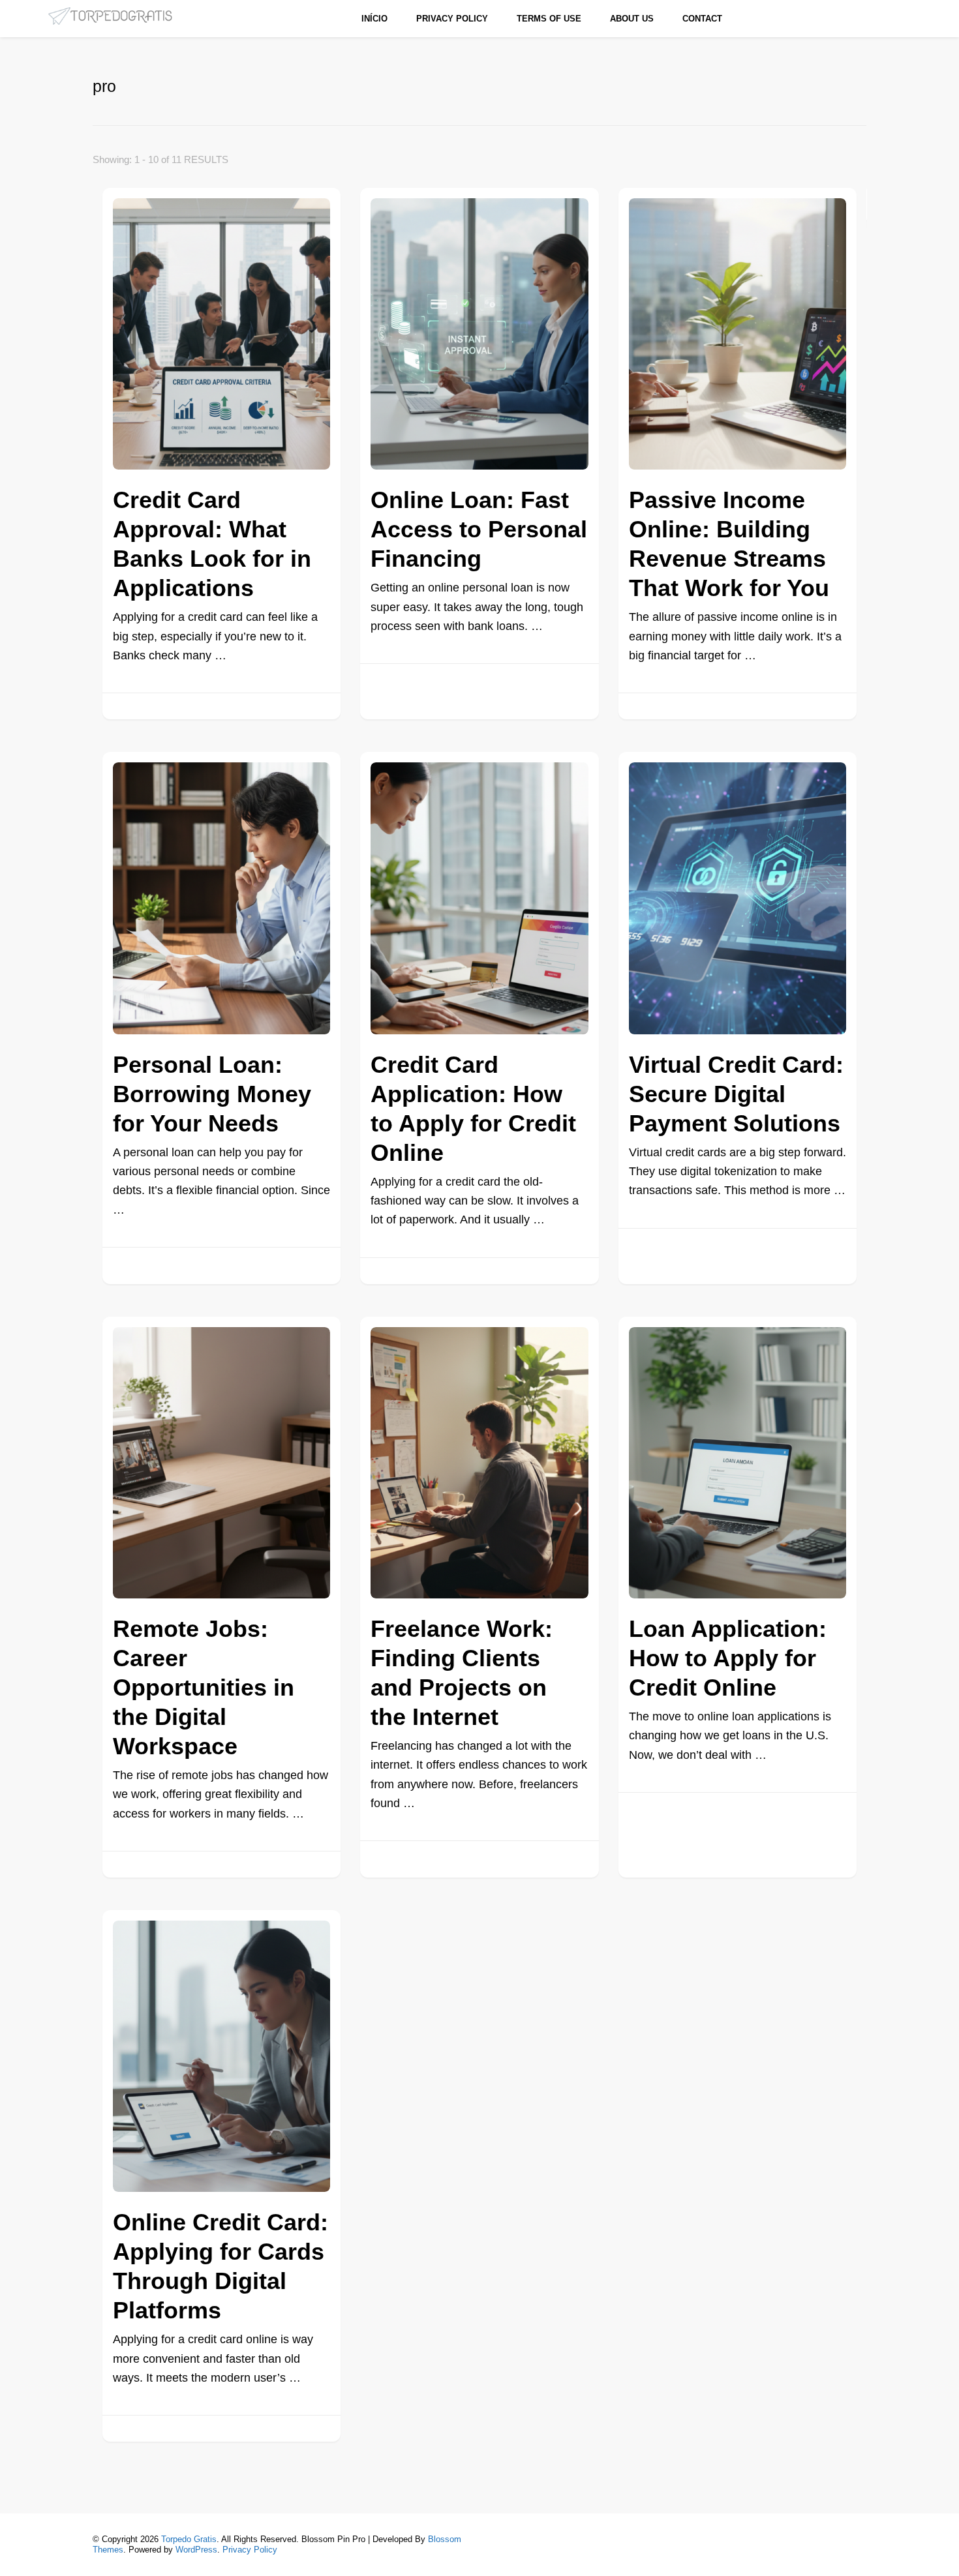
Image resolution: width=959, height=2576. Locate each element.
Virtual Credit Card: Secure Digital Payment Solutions (736, 1094)
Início (374, 19)
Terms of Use (549, 19)
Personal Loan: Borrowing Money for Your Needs (212, 1094)
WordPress (196, 2550)
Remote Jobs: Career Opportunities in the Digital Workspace (204, 1687)
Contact (702, 19)
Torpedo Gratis (189, 2539)
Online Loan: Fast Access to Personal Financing (479, 529)
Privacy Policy (452, 19)
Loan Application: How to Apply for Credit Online (728, 1658)
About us (632, 19)
